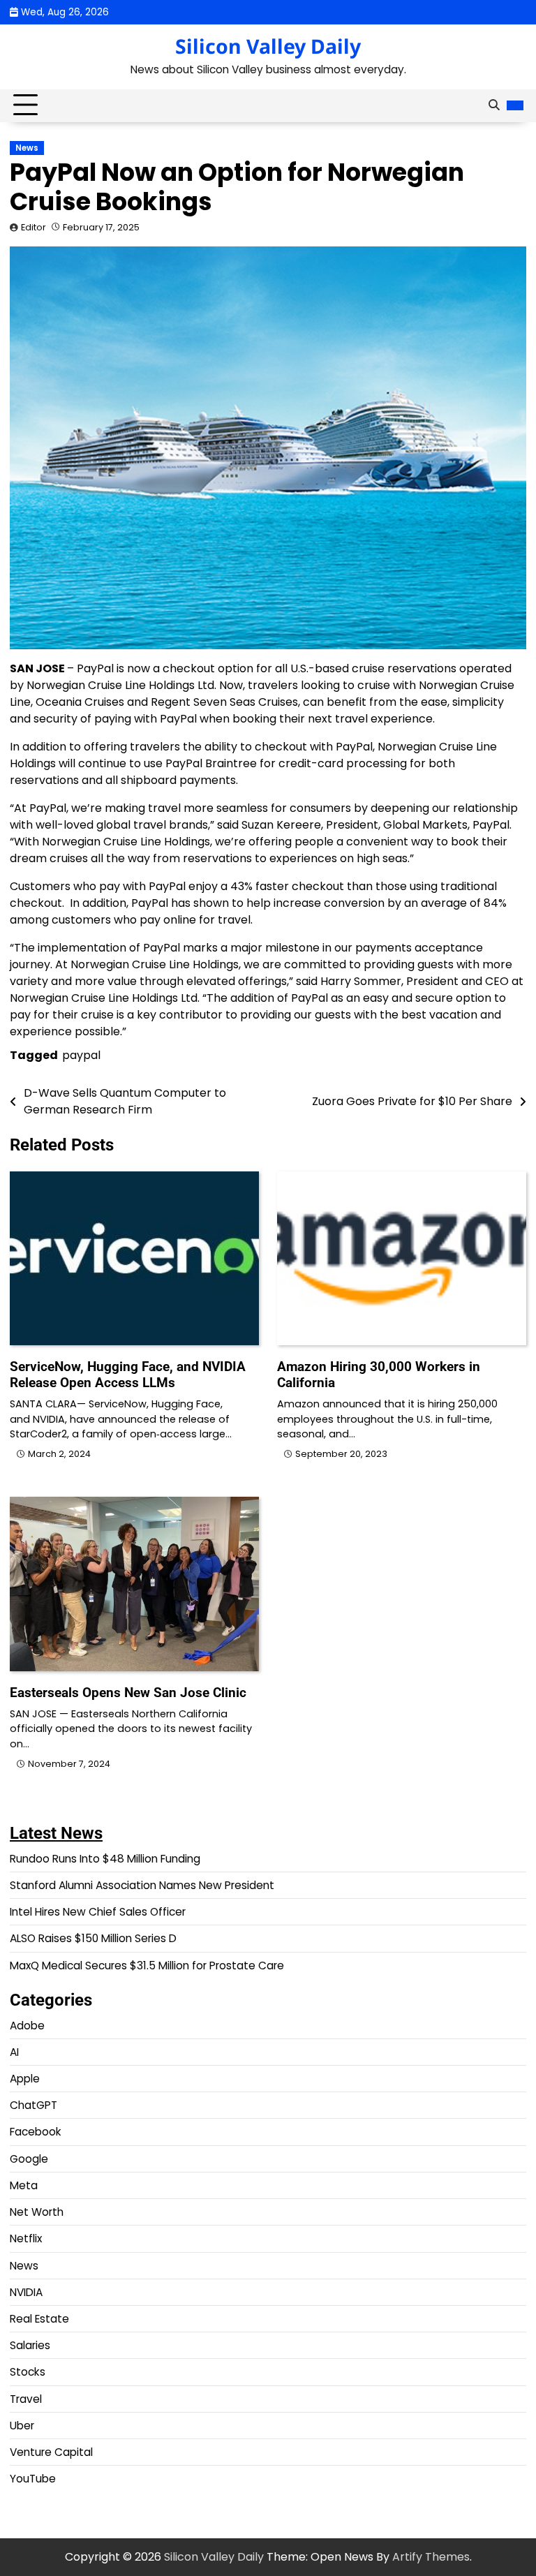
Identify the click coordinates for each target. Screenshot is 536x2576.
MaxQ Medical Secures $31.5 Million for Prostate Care (147, 1966)
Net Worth (37, 2212)
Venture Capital (51, 2452)
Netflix (26, 2238)
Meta (24, 2185)
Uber (22, 2426)
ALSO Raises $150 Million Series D (93, 1938)
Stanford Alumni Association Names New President (142, 1885)
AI (14, 2052)
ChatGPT (33, 2105)
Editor (33, 227)
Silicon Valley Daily (268, 46)
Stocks (28, 2372)
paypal (81, 1055)
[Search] (493, 105)
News (27, 148)
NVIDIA (26, 2292)
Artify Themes (431, 2557)
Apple (25, 2079)
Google (29, 2159)
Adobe (27, 2026)
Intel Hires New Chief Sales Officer (98, 1912)
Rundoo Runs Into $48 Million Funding (105, 1859)
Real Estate (39, 2319)
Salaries (30, 2345)
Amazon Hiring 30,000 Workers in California (379, 1375)
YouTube (33, 2479)
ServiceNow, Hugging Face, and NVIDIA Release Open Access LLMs (128, 1375)
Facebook (36, 2132)
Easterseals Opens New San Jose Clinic (128, 1693)
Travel (26, 2399)
